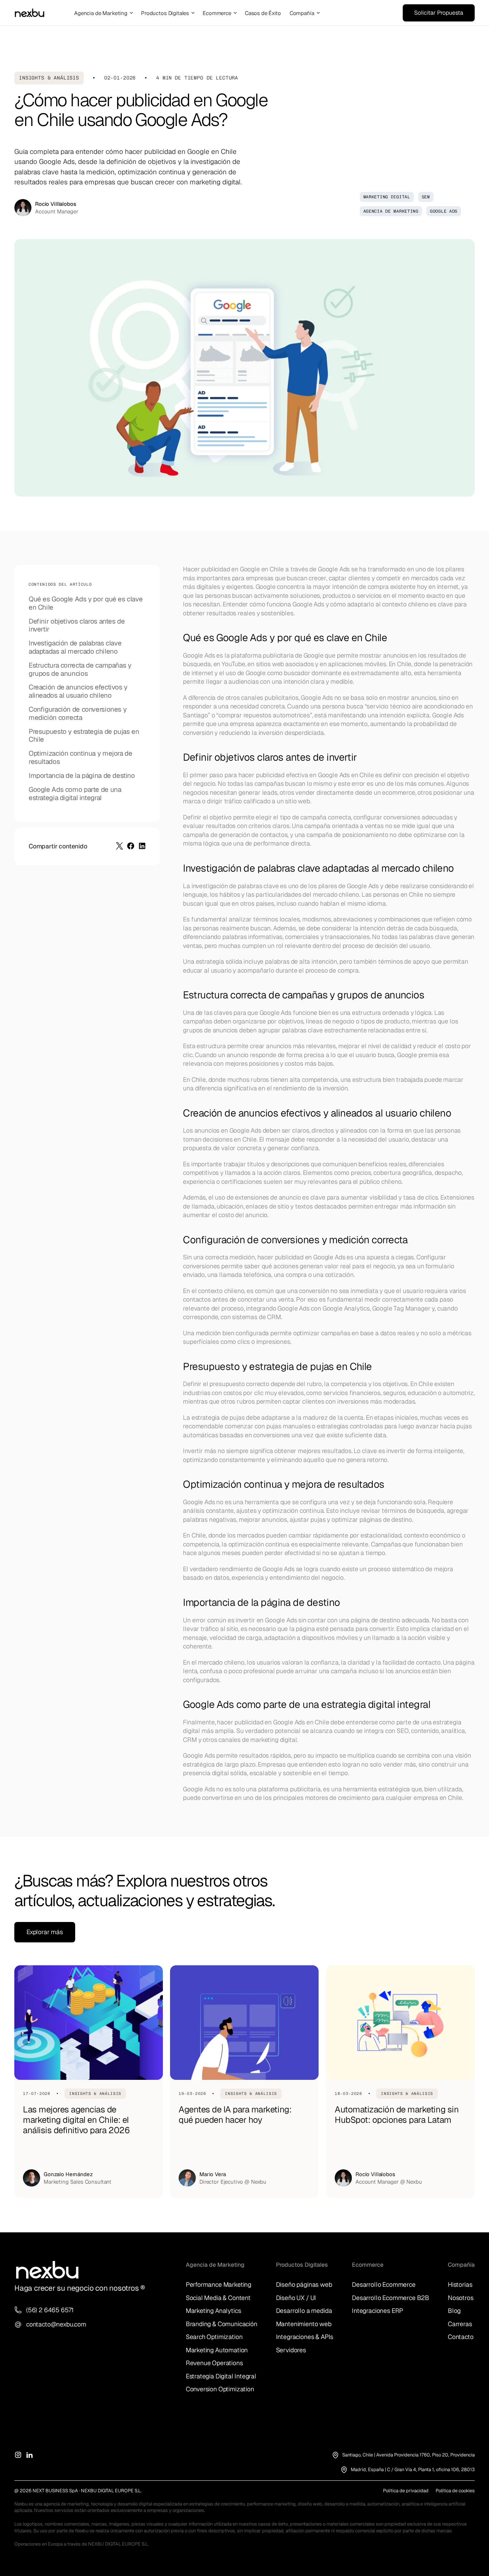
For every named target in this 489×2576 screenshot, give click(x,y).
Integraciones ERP (377, 2311)
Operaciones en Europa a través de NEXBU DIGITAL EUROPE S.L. (81, 2544)
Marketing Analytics (214, 2311)
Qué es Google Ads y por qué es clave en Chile (86, 604)
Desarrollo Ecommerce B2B (391, 2298)
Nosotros (461, 2298)
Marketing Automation (217, 2350)
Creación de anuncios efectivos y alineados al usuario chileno (78, 692)
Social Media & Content (218, 2298)
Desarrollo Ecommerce (384, 2284)
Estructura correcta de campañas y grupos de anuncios (80, 670)
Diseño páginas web (304, 2284)
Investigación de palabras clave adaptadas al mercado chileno (75, 648)
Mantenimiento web (304, 2324)
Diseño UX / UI (296, 2298)
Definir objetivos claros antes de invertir (77, 626)
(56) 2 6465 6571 (50, 2310)
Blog (454, 2311)
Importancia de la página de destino (82, 776)
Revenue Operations (214, 2363)
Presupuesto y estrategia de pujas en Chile (84, 736)
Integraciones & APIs (305, 2337)
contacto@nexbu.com (56, 2324)
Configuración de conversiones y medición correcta (78, 714)
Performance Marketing (219, 2284)
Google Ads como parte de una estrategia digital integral (75, 794)
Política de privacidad (406, 2491)
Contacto (461, 2337)
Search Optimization (214, 2337)
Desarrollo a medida (304, 2311)
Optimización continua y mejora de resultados (80, 758)
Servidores (291, 2350)
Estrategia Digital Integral (221, 2376)
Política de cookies (455, 2491)
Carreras (460, 2324)
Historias (460, 2284)
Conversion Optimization (220, 2389)
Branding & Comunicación (222, 2324)
